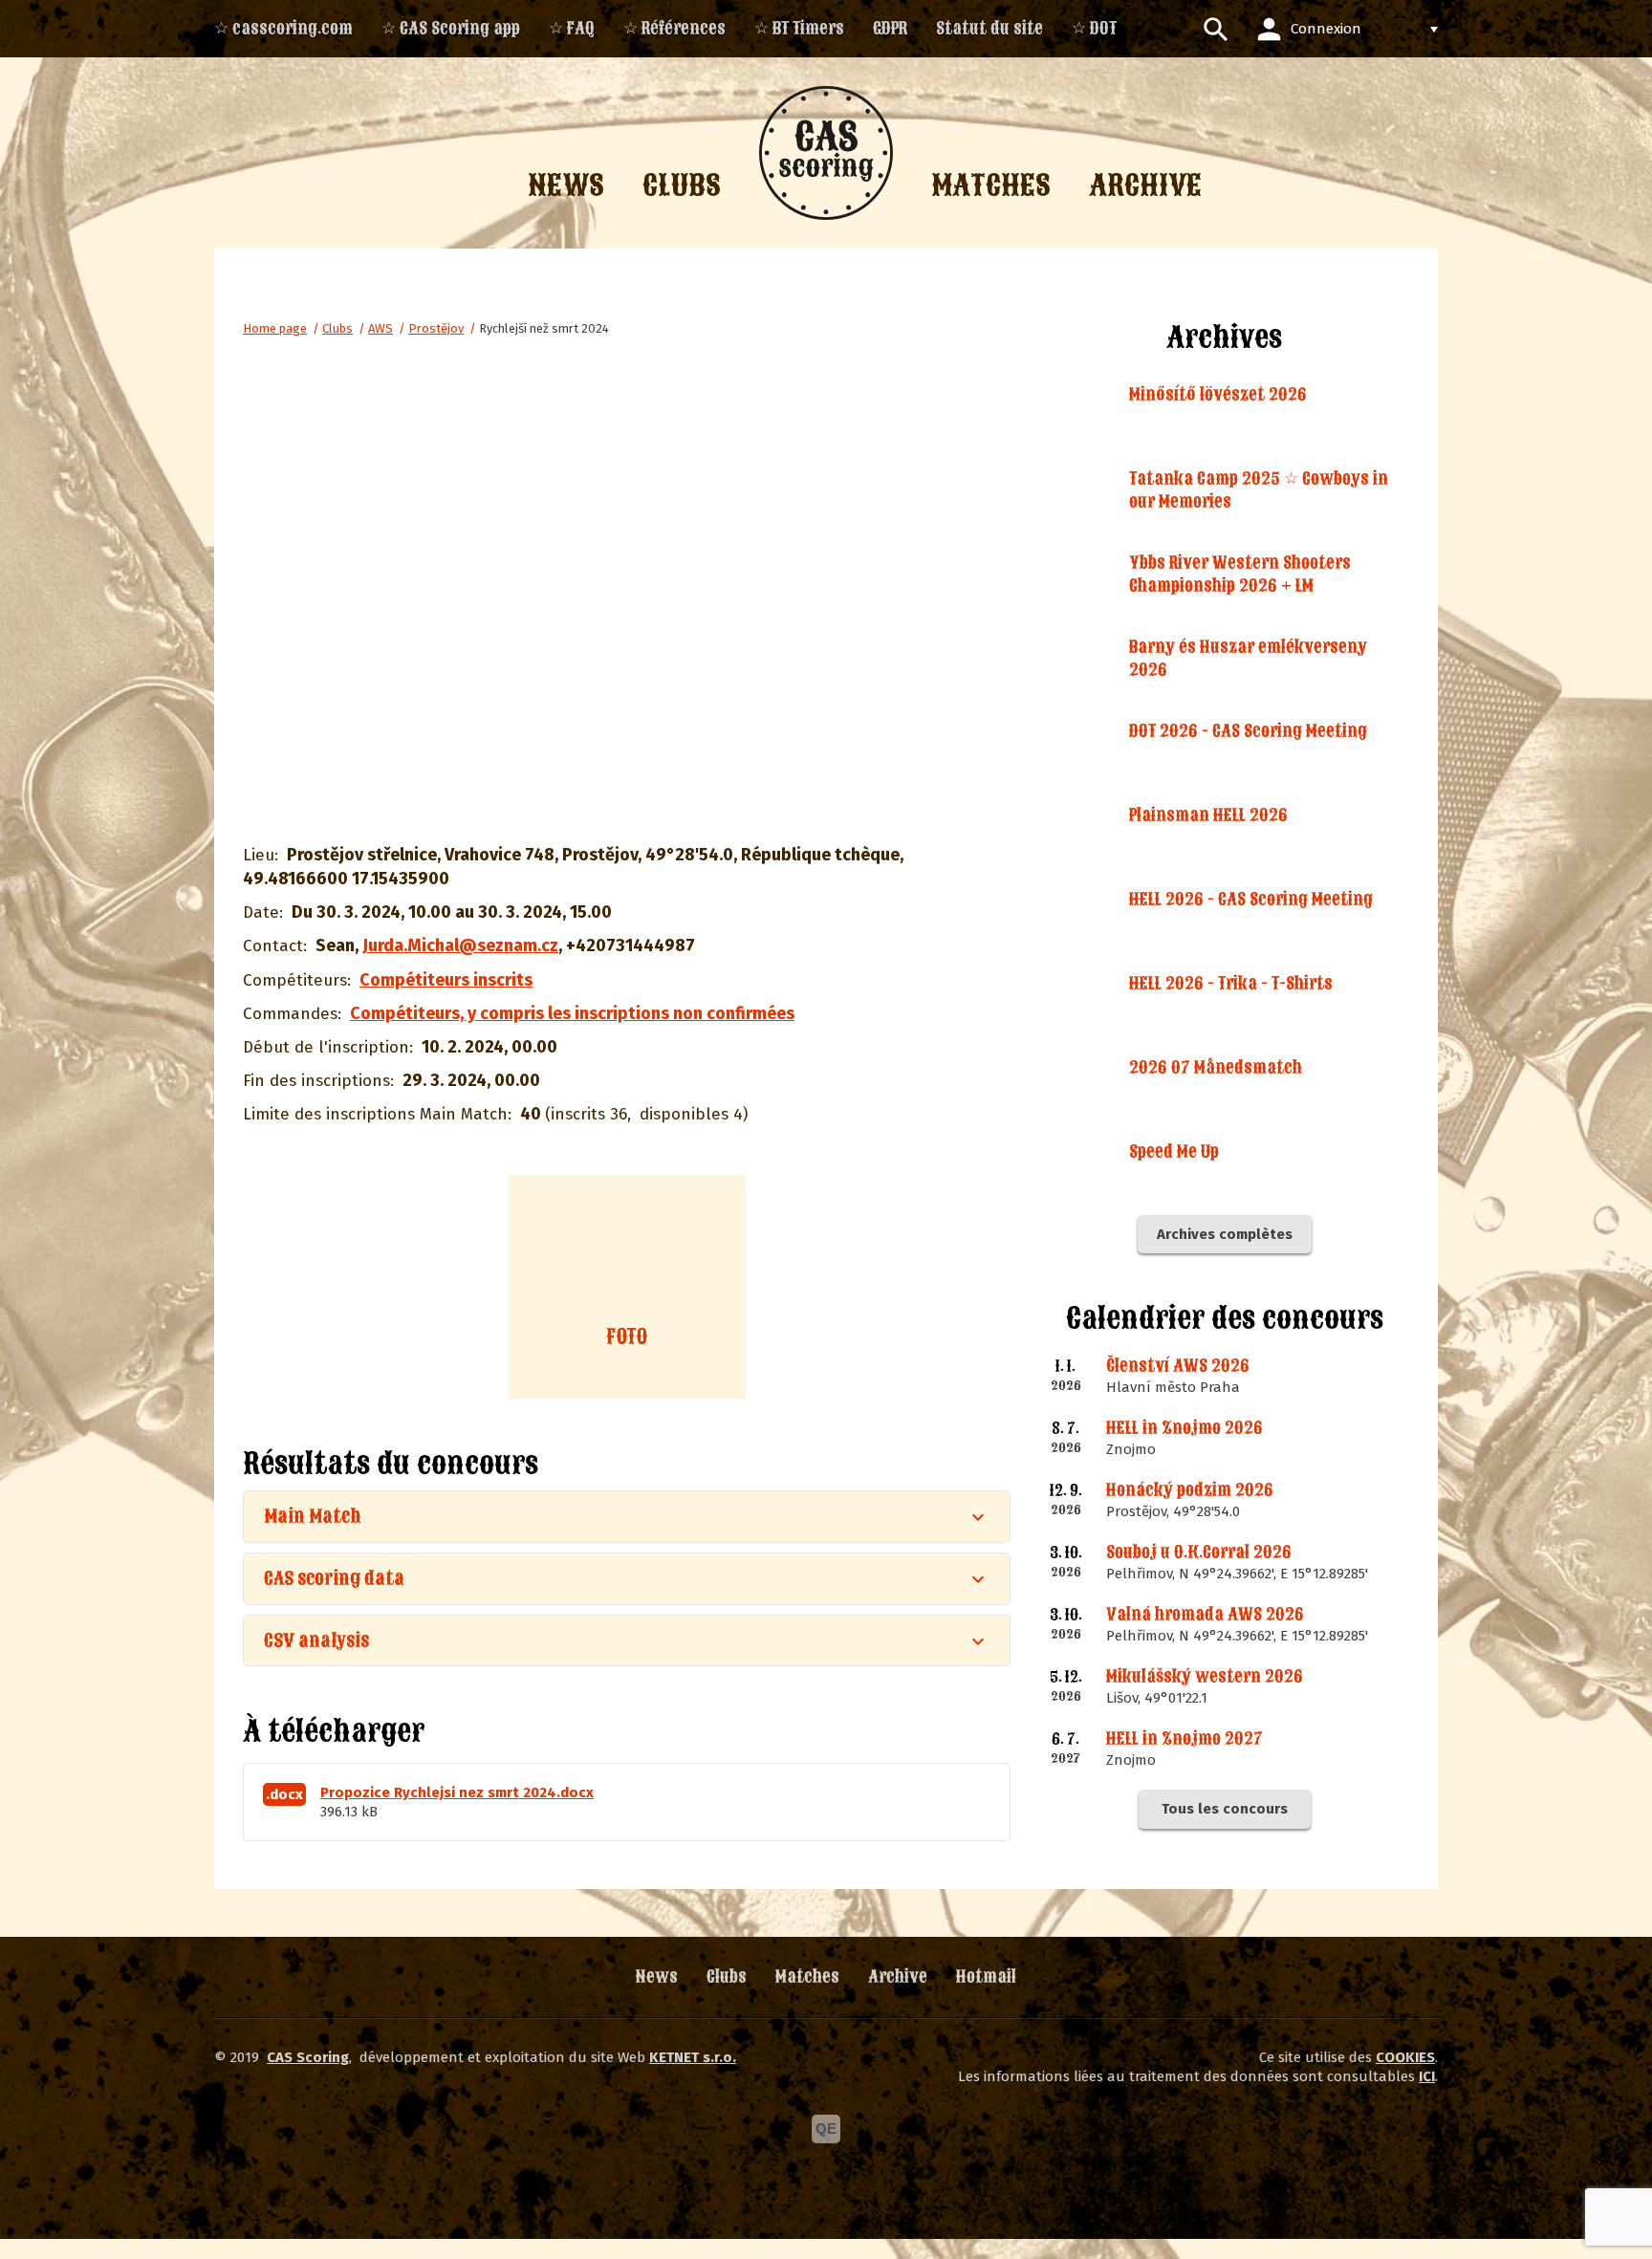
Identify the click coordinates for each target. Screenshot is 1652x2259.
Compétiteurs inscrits (446, 980)
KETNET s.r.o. (693, 2057)
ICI (1427, 2076)
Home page (275, 328)
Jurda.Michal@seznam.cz (460, 945)
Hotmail (986, 1977)
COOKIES (1405, 2057)
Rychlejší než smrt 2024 (544, 328)
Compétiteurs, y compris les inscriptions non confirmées (572, 1013)
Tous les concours (1225, 1809)
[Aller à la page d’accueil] (826, 153)
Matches (807, 1977)
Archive (898, 1977)
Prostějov (436, 328)
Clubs (337, 328)
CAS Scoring (308, 2057)
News (657, 1977)
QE (826, 2129)
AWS (380, 328)
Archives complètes (1225, 1234)
